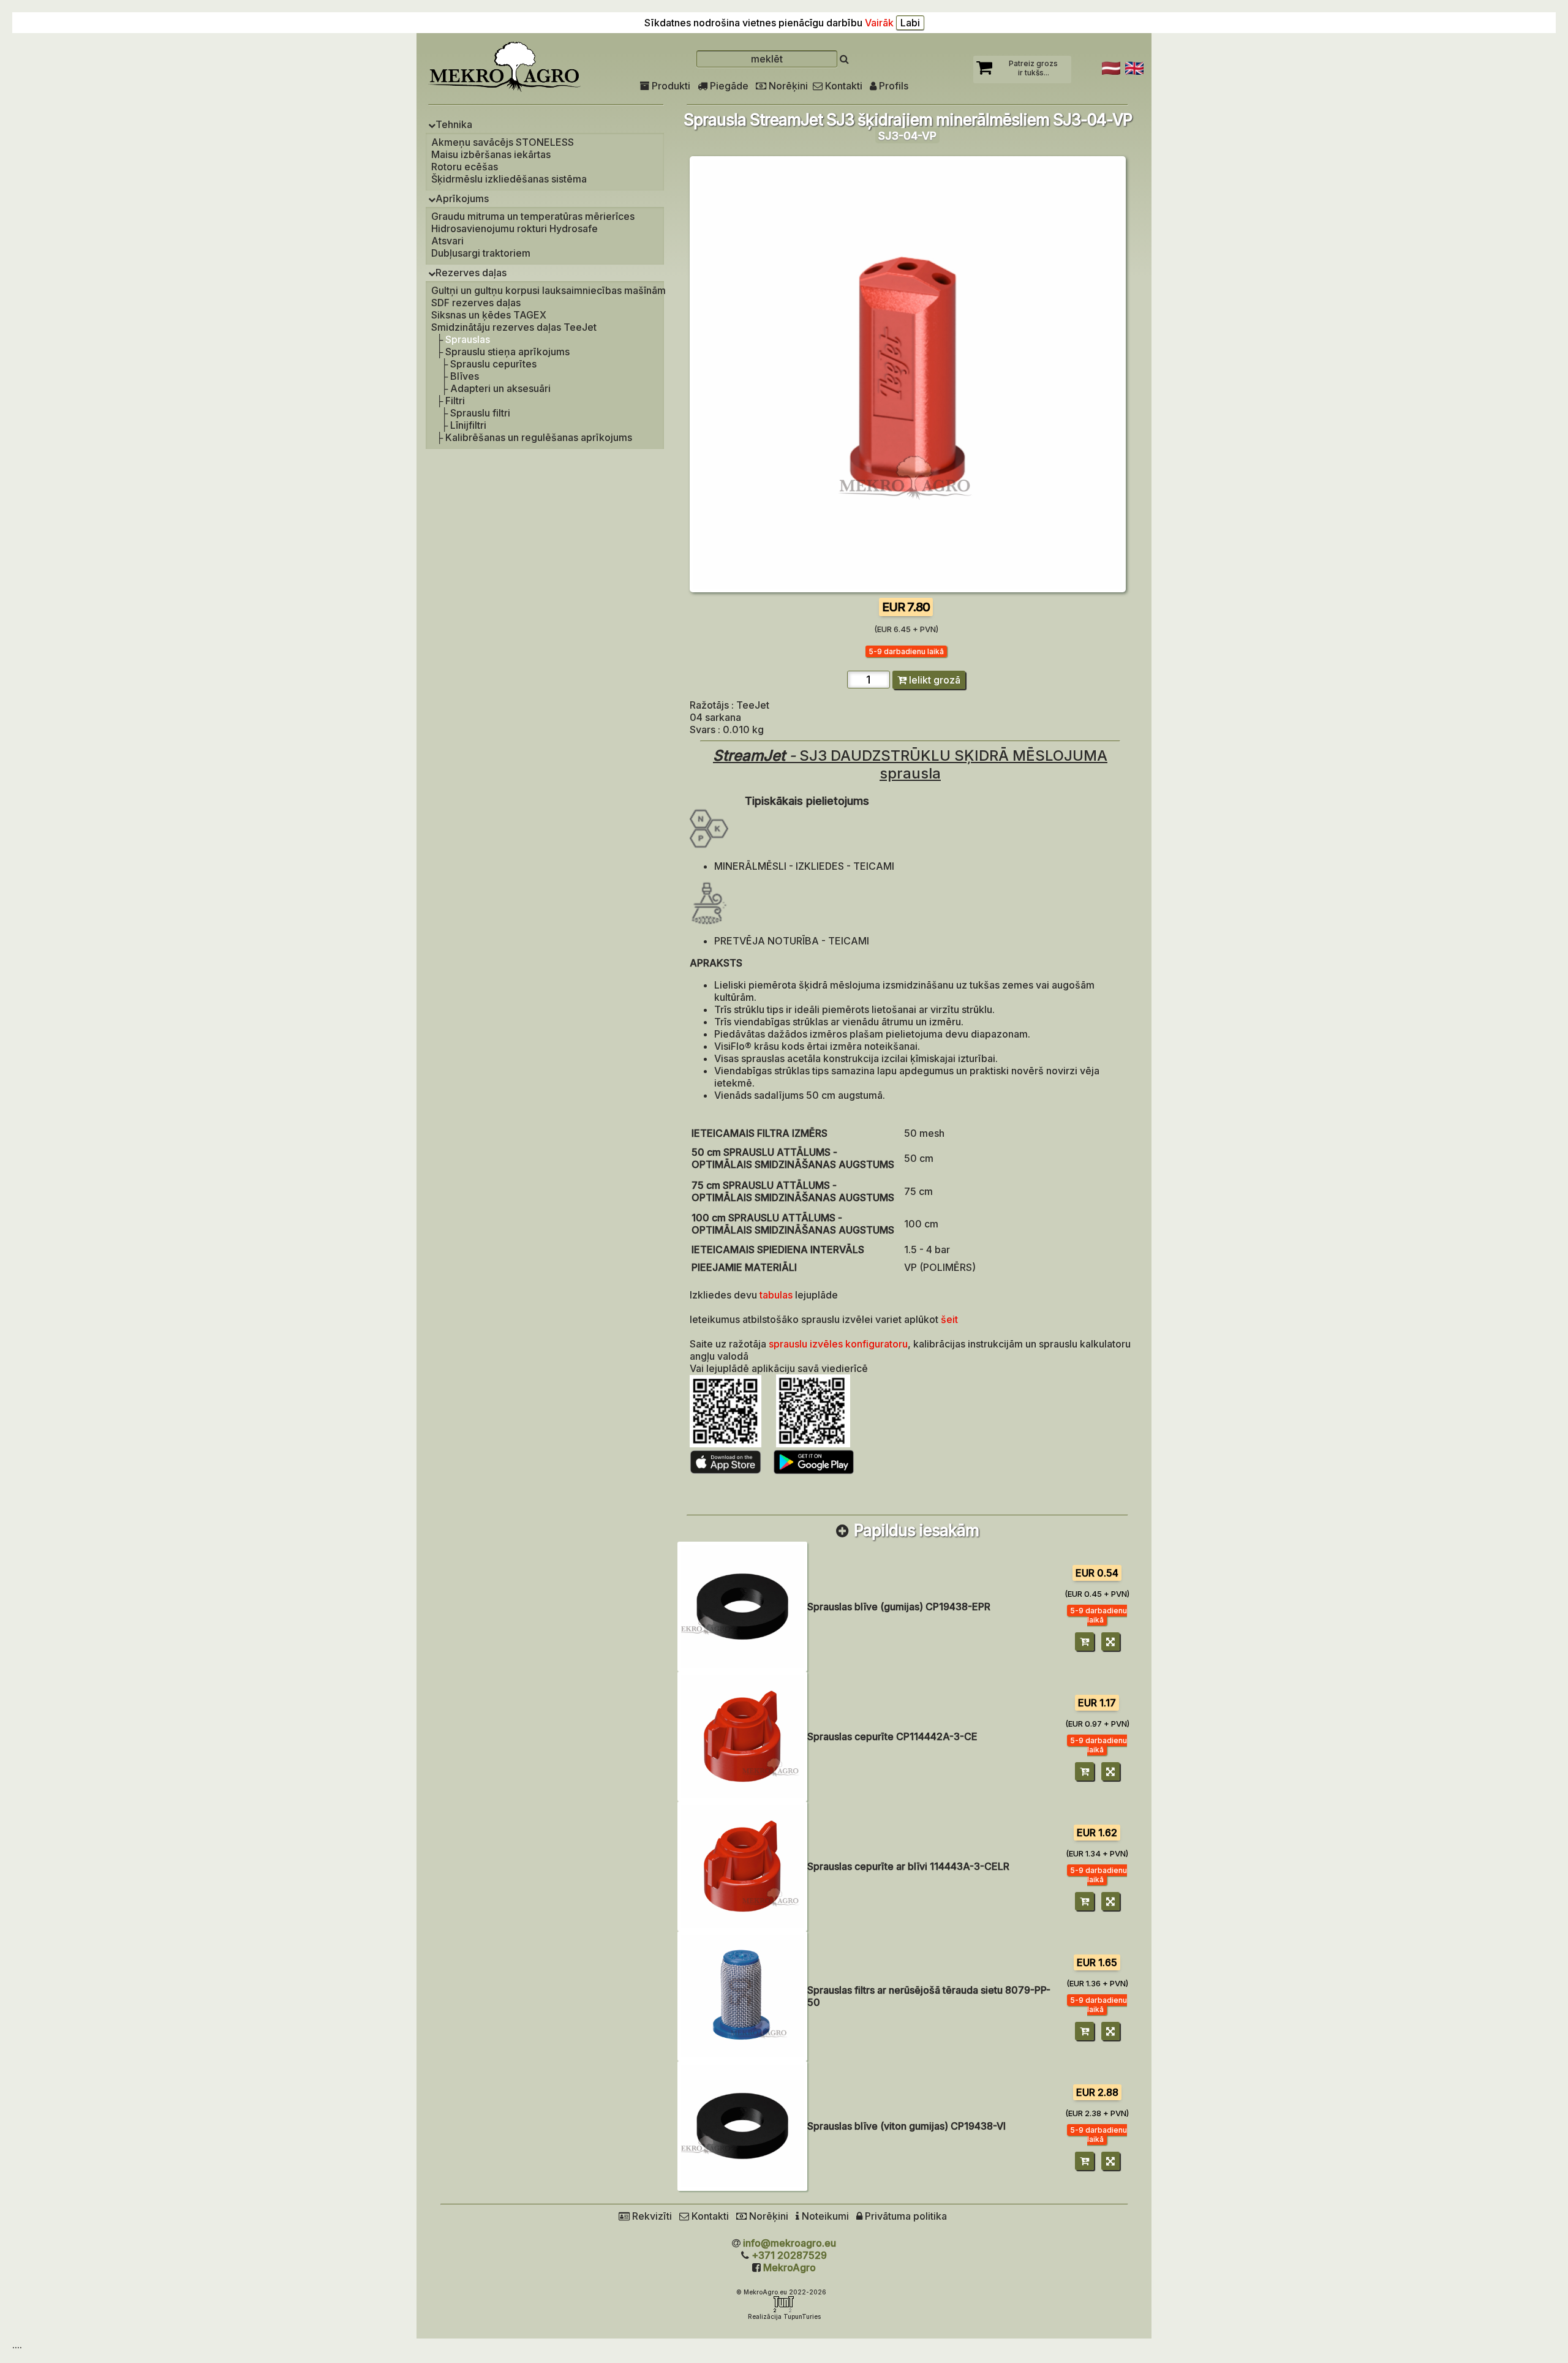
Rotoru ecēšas (465, 167)
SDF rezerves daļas (476, 303)
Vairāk (879, 23)
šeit (949, 1319)
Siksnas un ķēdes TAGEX (489, 315)
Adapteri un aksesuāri (500, 388)
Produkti (670, 86)
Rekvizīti (651, 2216)
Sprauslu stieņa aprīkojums (507, 352)
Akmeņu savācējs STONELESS (503, 142)
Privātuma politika (905, 2216)
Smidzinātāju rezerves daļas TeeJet (514, 327)
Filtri (455, 401)
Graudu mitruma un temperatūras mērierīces (533, 216)
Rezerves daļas (471, 273)
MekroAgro (790, 2267)
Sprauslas (468, 339)
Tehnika (454, 124)
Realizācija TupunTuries (784, 2316)
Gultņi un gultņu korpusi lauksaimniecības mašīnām (548, 290)
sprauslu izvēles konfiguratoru (838, 1344)
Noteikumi (824, 2216)
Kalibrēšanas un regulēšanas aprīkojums (539, 437)
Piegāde (728, 86)
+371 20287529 (789, 2255)
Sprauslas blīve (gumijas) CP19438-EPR (899, 1607)
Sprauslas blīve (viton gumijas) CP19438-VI (907, 2126)
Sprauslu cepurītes (493, 364)
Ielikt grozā (933, 680)
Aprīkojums (462, 198)
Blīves (465, 376)
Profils (892, 86)
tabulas (777, 1295)
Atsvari (447, 241)
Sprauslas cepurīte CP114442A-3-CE (892, 1736)
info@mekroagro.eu (790, 2243)
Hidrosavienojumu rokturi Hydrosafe (514, 228)
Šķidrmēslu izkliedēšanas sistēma (509, 179)
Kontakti (842, 86)
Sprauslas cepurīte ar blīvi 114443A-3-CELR (908, 1866)
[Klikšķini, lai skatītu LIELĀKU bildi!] (742, 1607)
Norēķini (787, 86)
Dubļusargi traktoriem (481, 253)
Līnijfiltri (468, 425)
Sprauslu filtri (480, 413)
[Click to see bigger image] (908, 589)
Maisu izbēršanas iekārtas (491, 154)
